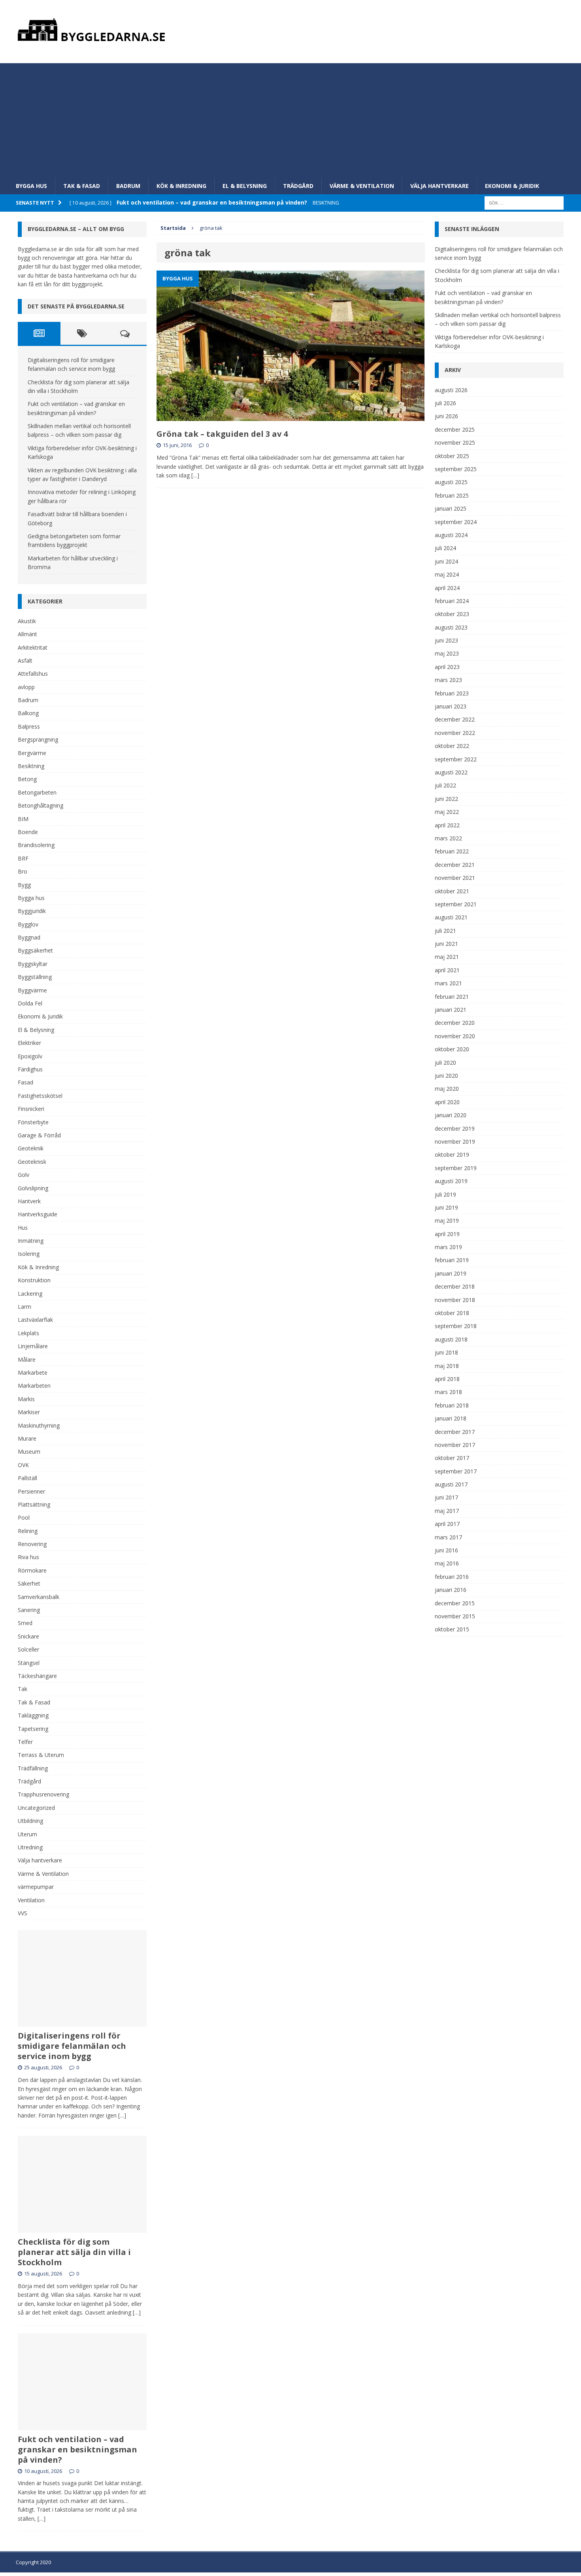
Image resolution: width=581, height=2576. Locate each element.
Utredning (30, 1847)
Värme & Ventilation (362, 186)
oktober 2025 (452, 456)
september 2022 (456, 759)
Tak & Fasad (82, 186)
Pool (24, 1517)
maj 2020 (447, 1089)
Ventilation (31, 1900)
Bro (23, 871)
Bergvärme (32, 753)
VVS (23, 1913)
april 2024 (447, 588)
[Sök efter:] (524, 202)
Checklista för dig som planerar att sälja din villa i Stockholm (74, 2252)
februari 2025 (452, 495)
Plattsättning (34, 1504)
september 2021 (456, 904)
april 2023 (447, 667)
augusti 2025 (451, 482)
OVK (23, 1465)
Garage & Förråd (39, 1135)
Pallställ (27, 1478)
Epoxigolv (30, 1056)
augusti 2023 (451, 627)
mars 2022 (448, 838)
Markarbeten (34, 1386)
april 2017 (447, 1524)
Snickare (28, 1636)
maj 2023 (447, 653)
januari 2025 (451, 508)
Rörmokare (32, 1570)
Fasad (25, 1082)
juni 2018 (446, 1352)
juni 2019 (446, 1207)
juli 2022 (445, 785)
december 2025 (455, 429)
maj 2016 (447, 1563)
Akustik (27, 621)
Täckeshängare (37, 1676)
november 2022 (455, 733)
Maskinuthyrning (39, 1425)
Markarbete (33, 1373)
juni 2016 (446, 1550)
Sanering (29, 1610)
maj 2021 (447, 957)
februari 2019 (452, 1260)
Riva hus (28, 1557)
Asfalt (25, 660)
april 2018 (447, 1379)
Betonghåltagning (41, 805)
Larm (25, 1307)
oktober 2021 (452, 891)
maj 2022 (447, 812)
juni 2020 (446, 1076)
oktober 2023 (452, 614)
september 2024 (456, 522)
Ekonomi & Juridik (512, 186)
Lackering (30, 1294)
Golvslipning (33, 1188)
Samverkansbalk (39, 1597)
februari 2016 (452, 1577)
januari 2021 (451, 1010)
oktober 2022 (452, 746)
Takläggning (33, 1715)
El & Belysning (245, 186)
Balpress (29, 726)
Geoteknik (31, 1148)
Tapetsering (33, 1729)
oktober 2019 (452, 1155)
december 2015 (455, 1603)
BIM (23, 819)
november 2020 (455, 1036)
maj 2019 (447, 1220)
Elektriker (29, 1043)
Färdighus (30, 1069)
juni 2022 (446, 799)
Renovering (32, 1544)
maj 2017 (447, 1511)
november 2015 (455, 1616)
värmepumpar (36, 1887)
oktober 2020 (452, 1049)
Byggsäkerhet (35, 950)
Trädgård (298, 186)
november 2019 (455, 1141)
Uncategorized (36, 1808)
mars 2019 (448, 1247)
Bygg (24, 885)
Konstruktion (34, 1280)
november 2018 (455, 1300)
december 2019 (455, 1128)
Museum (29, 1451)
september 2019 (456, 1168)
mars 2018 (448, 1392)
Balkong (28, 713)
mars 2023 (448, 680)
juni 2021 (446, 944)
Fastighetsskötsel (40, 1096)
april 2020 (447, 1102)
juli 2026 (445, 403)
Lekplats (28, 1333)
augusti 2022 (451, 772)
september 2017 (456, 1471)
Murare (27, 1438)
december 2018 (455, 1286)
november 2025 (455, 442)
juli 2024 (445, 548)
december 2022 (455, 719)
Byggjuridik (32, 911)
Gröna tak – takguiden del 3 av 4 (222, 434)
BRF (23, 858)
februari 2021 (452, 997)
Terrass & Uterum (41, 1755)
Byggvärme (32, 990)
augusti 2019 (451, 1181)
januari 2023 (451, 706)
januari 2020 (451, 1115)
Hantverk (29, 1201)
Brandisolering (36, 845)
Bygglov (28, 924)
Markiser (29, 1412)
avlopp (26, 687)
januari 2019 (451, 1273)
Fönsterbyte (33, 1122)
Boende (28, 832)
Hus (23, 1228)
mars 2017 (448, 1537)
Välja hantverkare (440, 186)
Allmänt (27, 634)
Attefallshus (33, 674)
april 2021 (447, 970)
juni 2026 (446, 416)
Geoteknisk (32, 1162)
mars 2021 (448, 983)
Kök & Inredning (181, 186)
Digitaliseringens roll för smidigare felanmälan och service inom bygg (72, 2046)
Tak (23, 1689)
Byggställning (35, 977)
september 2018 (456, 1326)
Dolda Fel (30, 1003)
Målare (27, 1359)
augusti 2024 (451, 535)
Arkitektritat (33, 647)
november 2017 (455, 1445)
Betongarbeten (37, 792)
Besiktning (31, 766)
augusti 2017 (451, 1484)
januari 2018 (451, 1418)
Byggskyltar (33, 964)
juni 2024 (446, 561)
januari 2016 (451, 1590)
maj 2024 (447, 574)
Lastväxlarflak (35, 1320)
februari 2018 (452, 1405)
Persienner (31, 1491)
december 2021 (455, 865)
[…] (195, 475)
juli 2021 (445, 931)
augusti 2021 (451, 917)
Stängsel (29, 1663)
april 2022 (447, 825)
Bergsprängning (38, 739)
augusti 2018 (451, 1339)
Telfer (25, 1742)
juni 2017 (446, 1497)
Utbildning (30, 1821)
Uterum (27, 1834)
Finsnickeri (31, 1109)
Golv (24, 1175)
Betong (27, 779)
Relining (28, 1531)
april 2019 (447, 1234)
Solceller (28, 1649)
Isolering (29, 1254)
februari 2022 (452, 851)
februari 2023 (452, 693)
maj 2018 (447, 1366)
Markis (26, 1399)
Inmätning (31, 1241)
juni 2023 (446, 640)
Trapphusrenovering (43, 1794)
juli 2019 (445, 1194)
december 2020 (455, 1023)
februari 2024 (452, 601)
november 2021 (455, 878)
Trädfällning (33, 1768)
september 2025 (456, 469)
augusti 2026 (451, 390)
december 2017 (455, 1432)
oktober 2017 (452, 1458)
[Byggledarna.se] (291, 30)
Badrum (128, 186)
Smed (25, 1623)
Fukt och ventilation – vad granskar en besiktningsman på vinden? (77, 2449)
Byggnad (29, 937)
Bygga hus (31, 186)
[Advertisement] (290, 118)
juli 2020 (445, 1063)
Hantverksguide (38, 1214)
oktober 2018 (452, 1313)
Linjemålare (33, 1346)
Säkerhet (29, 1583)
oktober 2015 (452, 1629)
